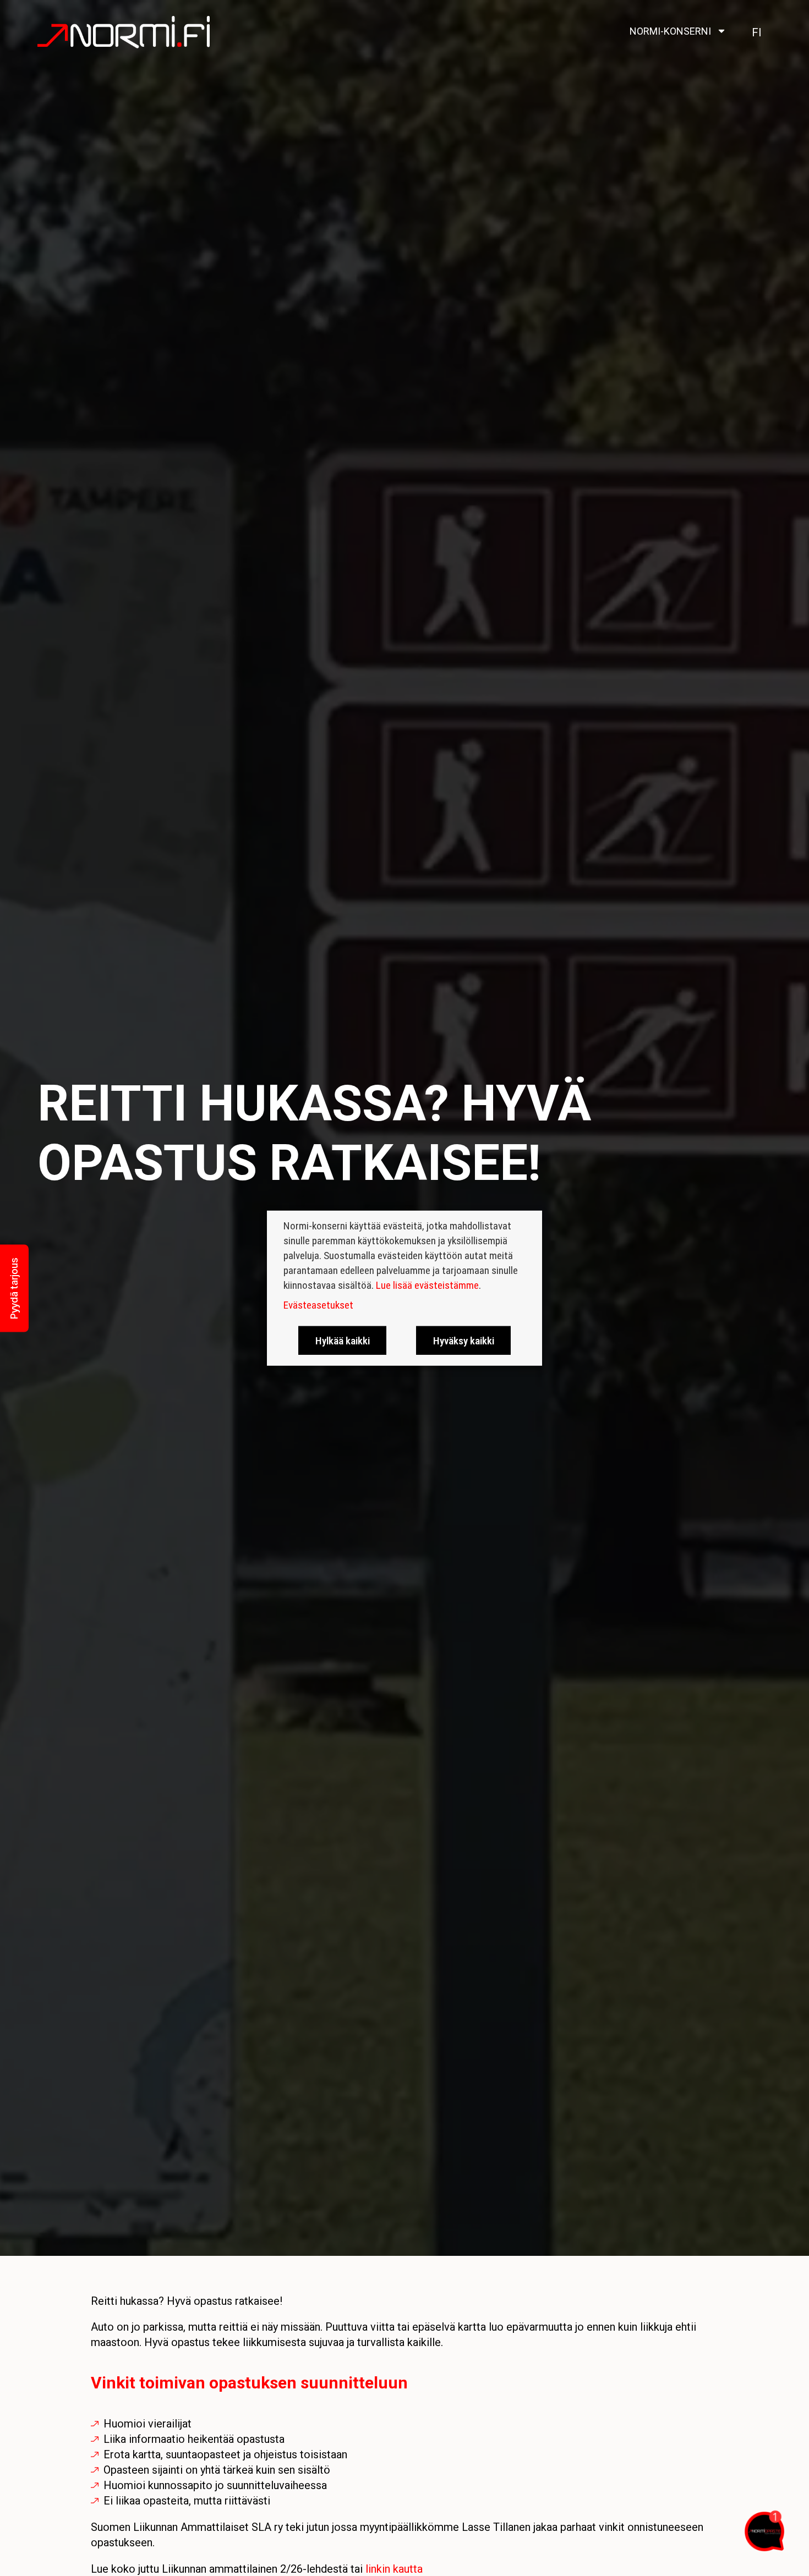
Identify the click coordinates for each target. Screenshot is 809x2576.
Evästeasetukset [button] (318, 1305)
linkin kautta (394, 2569)
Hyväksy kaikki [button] (464, 1340)
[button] (14, 1288)
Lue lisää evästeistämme (427, 1285)
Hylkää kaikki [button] (343, 1340)
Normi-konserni (670, 31)
